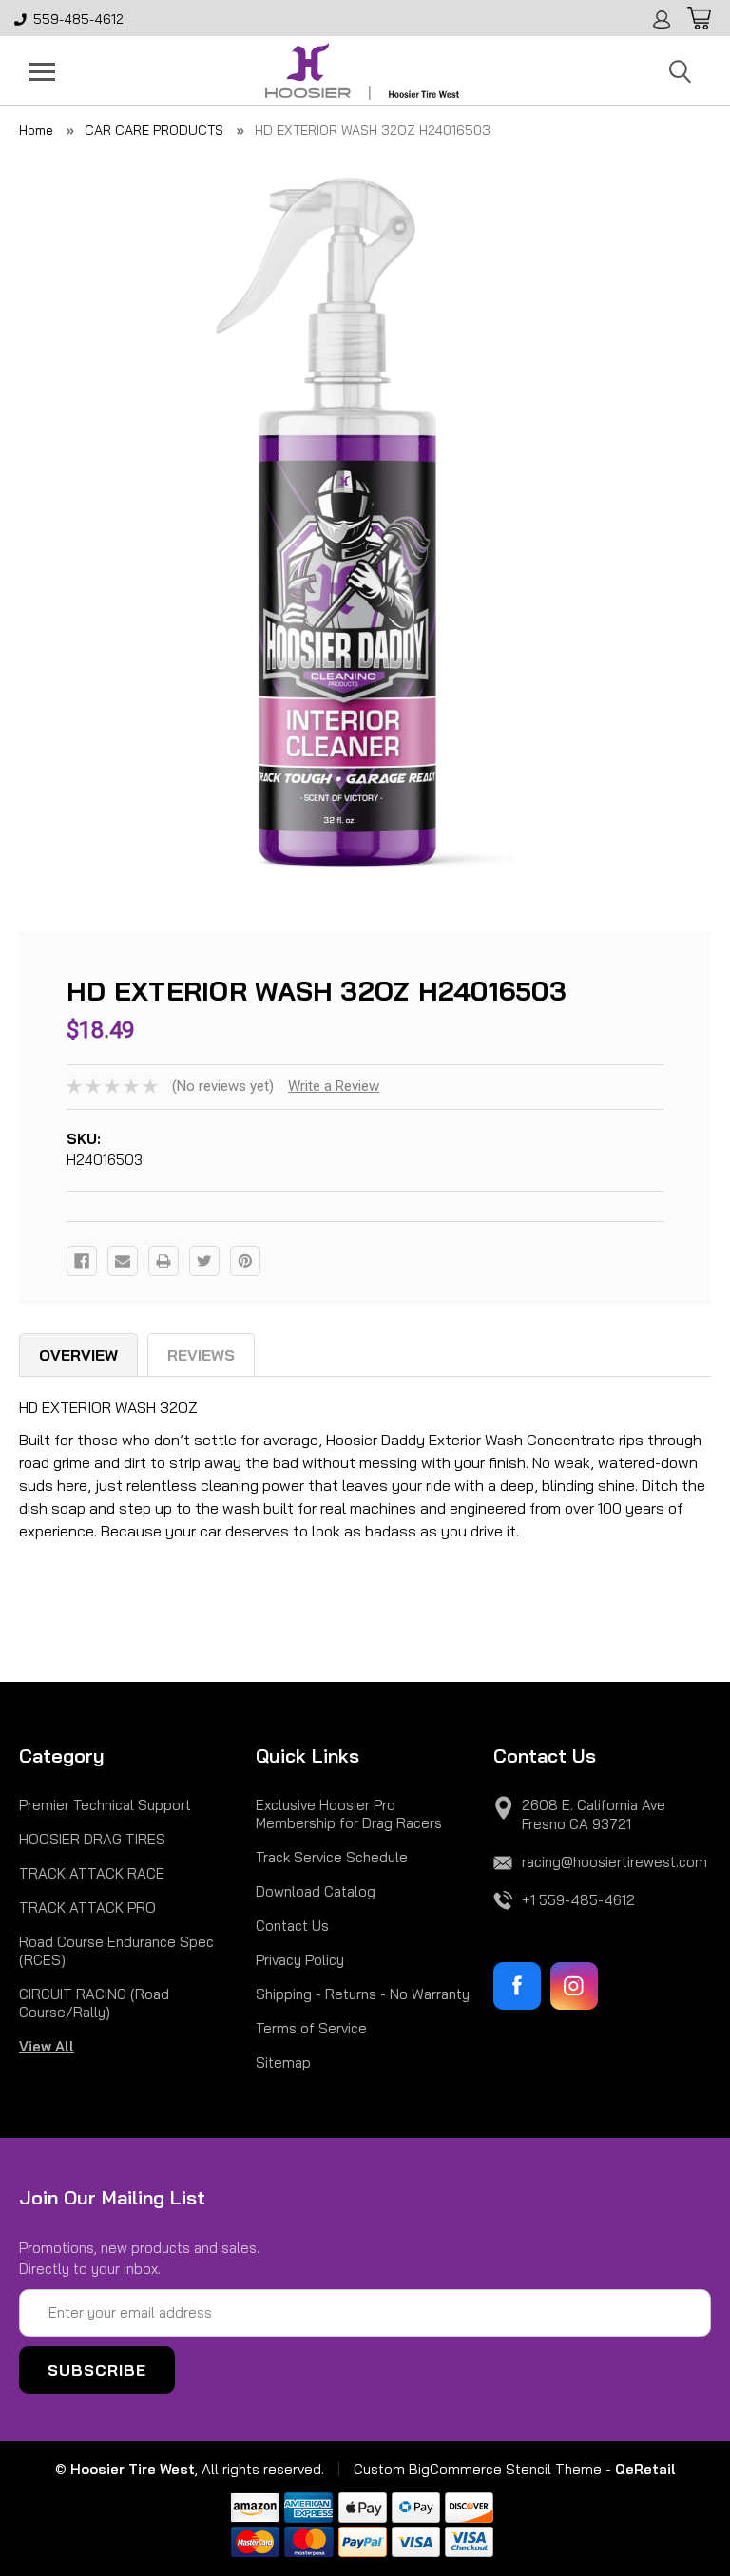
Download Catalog (316, 1891)
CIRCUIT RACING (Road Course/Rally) (94, 2003)
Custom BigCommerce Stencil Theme (478, 2469)
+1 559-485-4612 (578, 1900)
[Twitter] (204, 1261)
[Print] (163, 1261)
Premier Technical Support (105, 1805)
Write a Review (334, 1086)
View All (47, 2046)
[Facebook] (82, 1261)
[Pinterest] (245, 1261)
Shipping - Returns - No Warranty (363, 1994)
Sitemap (283, 2062)
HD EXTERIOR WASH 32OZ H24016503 (373, 130)
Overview (78, 1355)
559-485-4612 (78, 19)
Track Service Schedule (332, 1857)
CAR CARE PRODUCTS (154, 130)
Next (697, 524)
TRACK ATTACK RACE (92, 1873)
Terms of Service (311, 2028)
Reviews (201, 1355)
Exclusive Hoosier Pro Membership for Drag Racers (349, 1814)
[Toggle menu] (42, 71)
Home (36, 130)
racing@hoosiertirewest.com (615, 1862)
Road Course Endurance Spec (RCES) (116, 1951)
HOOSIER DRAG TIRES (92, 1839)
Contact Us (292, 1926)
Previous (33, 524)
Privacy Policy (300, 1960)
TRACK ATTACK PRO (87, 1908)
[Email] (123, 1261)
